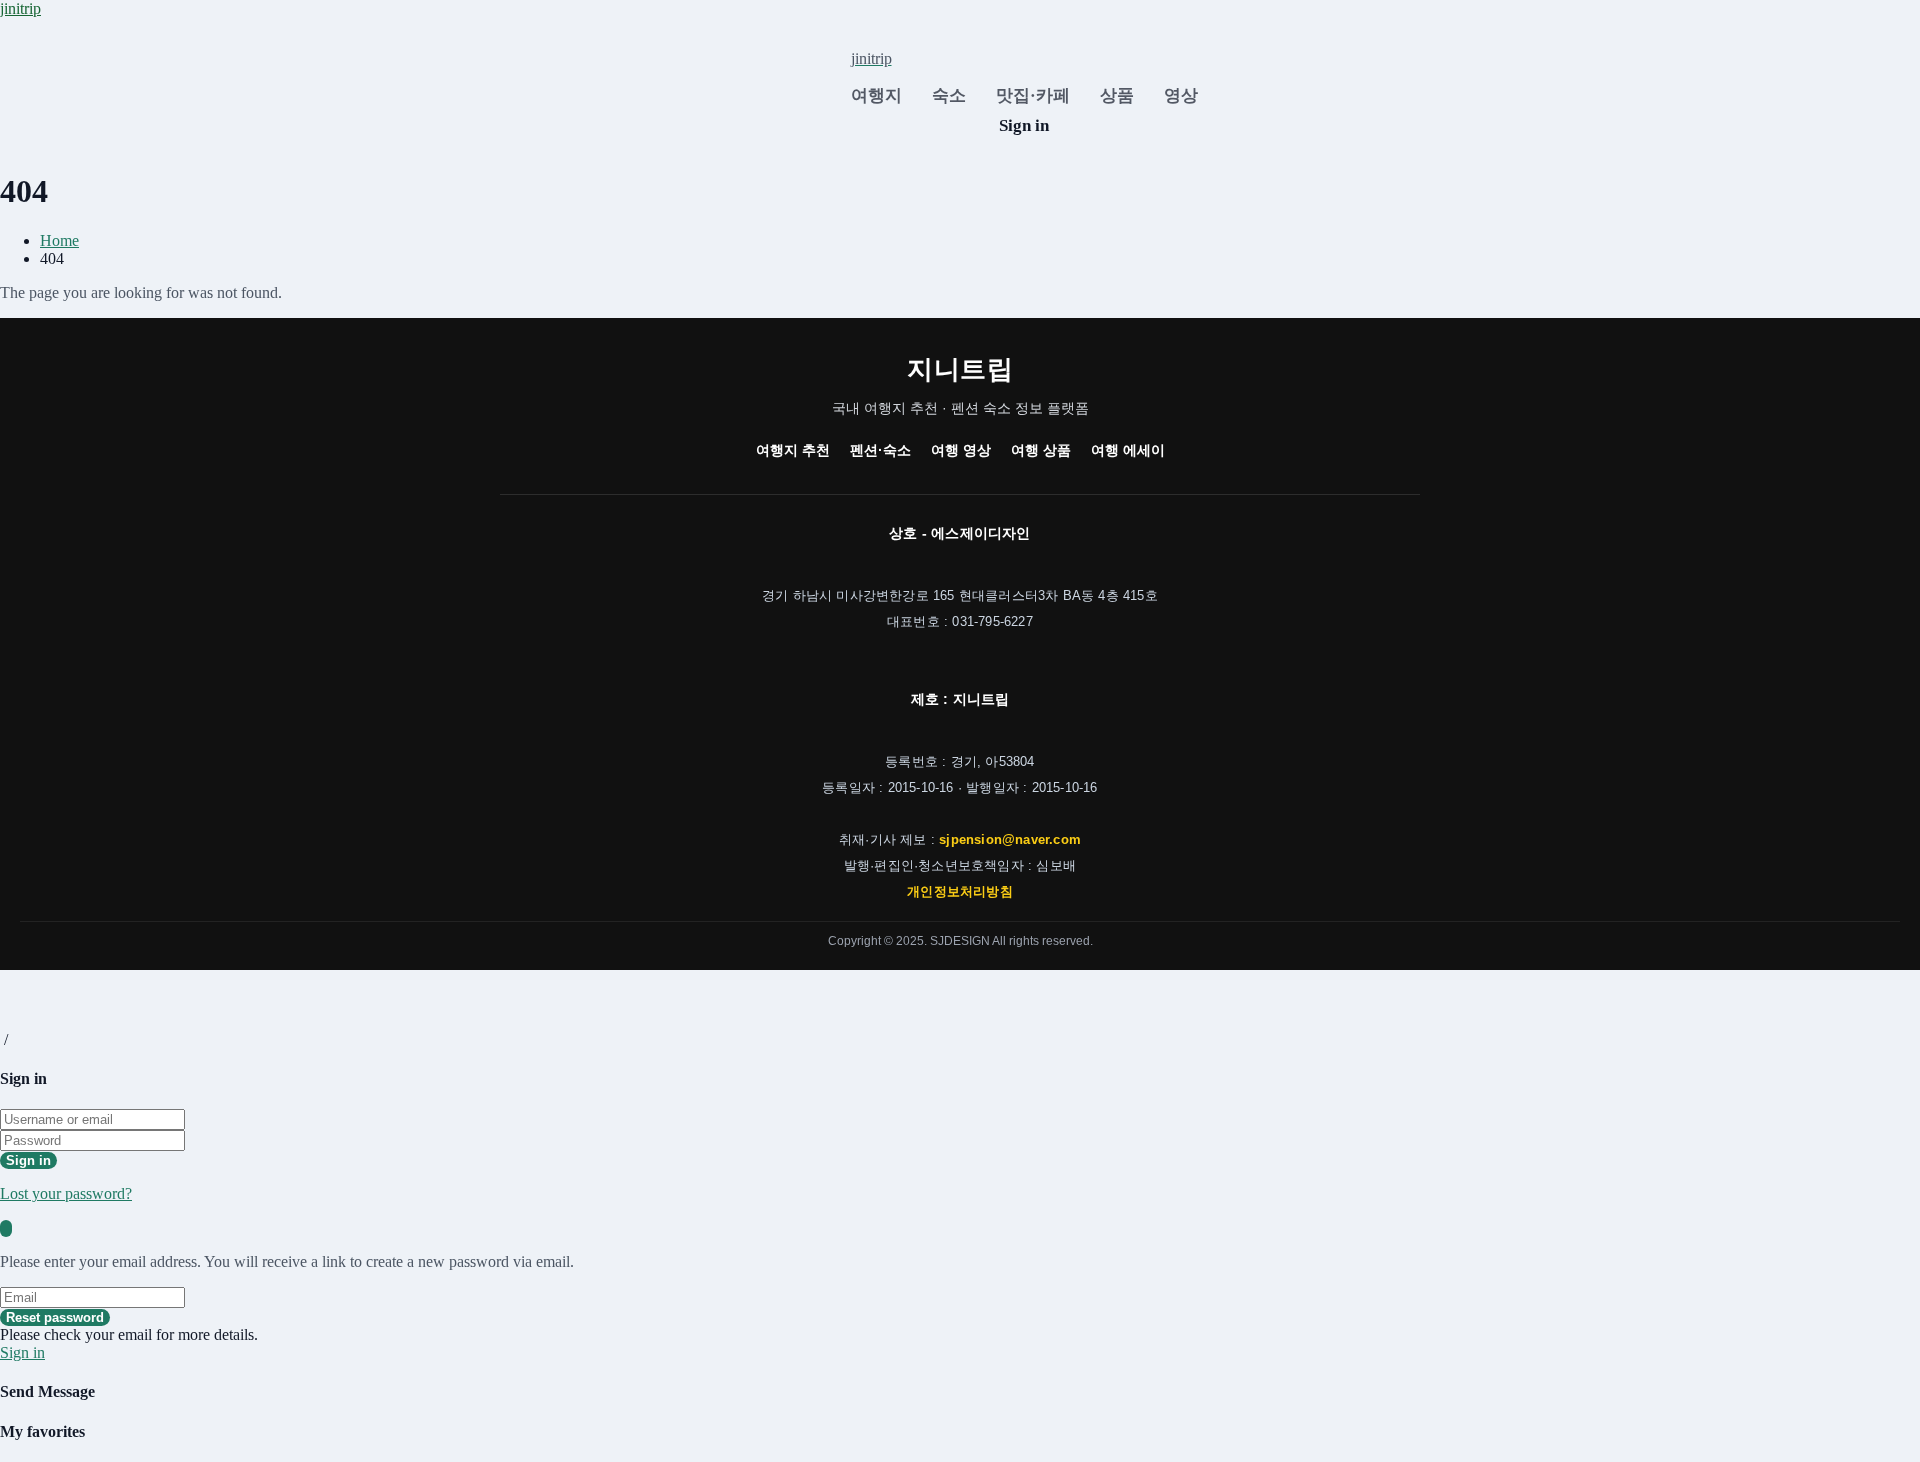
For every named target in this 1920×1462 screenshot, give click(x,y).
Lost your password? (66, 1193)
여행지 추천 (793, 450)
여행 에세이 (1128, 450)
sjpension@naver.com (1010, 839)
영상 (1181, 95)
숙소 (949, 95)
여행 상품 (1041, 450)
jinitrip (20, 8)
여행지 (876, 95)
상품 (1117, 95)
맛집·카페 (1033, 95)
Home (59, 240)
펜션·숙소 (880, 450)
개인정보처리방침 (960, 891)
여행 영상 (961, 450)
